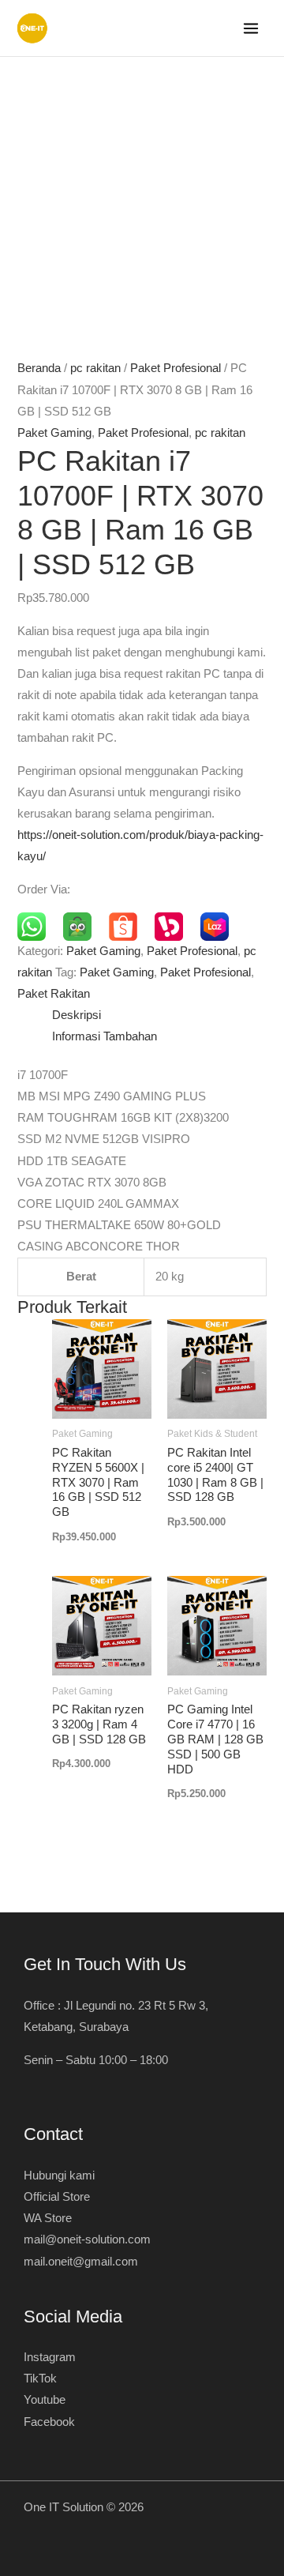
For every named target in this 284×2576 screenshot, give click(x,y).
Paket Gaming (54, 433)
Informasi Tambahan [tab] (105, 1036)
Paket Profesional (176, 368)
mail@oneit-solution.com (87, 2239)
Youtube (45, 2400)
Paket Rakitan (54, 994)
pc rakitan (95, 368)
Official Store (57, 2197)
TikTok (40, 2379)
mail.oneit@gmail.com (81, 2262)
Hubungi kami (59, 2175)
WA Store (48, 2218)
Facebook (49, 2422)
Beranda (39, 368)
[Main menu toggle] (251, 28)
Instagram (50, 2357)
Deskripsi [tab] (77, 1015)
